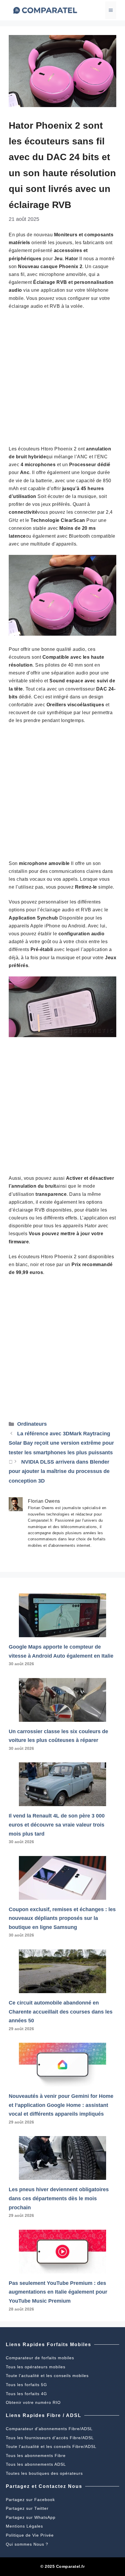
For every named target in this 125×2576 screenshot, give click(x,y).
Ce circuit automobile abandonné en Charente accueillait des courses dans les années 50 (61, 2012)
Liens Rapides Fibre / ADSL (44, 2415)
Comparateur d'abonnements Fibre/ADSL (49, 2429)
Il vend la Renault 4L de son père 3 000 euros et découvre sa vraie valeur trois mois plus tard (57, 1825)
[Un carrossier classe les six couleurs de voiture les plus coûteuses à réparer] (63, 1717)
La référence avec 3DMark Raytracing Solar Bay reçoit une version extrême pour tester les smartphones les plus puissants (61, 1443)
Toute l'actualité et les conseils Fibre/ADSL (51, 2446)
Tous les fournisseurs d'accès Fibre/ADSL (50, 2438)
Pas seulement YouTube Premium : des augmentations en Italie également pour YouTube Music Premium (58, 2292)
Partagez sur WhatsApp (31, 2517)
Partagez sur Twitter (27, 2508)
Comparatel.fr (70, 2566)
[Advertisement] (63, 380)
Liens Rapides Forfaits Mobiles (49, 2345)
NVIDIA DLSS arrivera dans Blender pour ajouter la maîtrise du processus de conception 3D (59, 1471)
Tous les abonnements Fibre (36, 2456)
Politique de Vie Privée (30, 2535)
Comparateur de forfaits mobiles (40, 2358)
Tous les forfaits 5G (26, 2385)
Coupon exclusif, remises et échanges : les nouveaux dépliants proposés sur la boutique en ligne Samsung (62, 1918)
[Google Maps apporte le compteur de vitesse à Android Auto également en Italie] (63, 1633)
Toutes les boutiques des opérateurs (44, 2473)
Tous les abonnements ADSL (36, 2464)
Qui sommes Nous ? (27, 2544)
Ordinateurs (32, 1424)
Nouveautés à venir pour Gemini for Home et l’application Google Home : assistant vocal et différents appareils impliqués (61, 2105)
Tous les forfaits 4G (26, 2394)
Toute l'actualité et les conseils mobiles (47, 2376)
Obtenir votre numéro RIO (33, 2402)
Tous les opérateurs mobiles (36, 2367)
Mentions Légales (24, 2526)
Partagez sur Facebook (30, 2500)
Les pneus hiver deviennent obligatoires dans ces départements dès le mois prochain (59, 2198)
